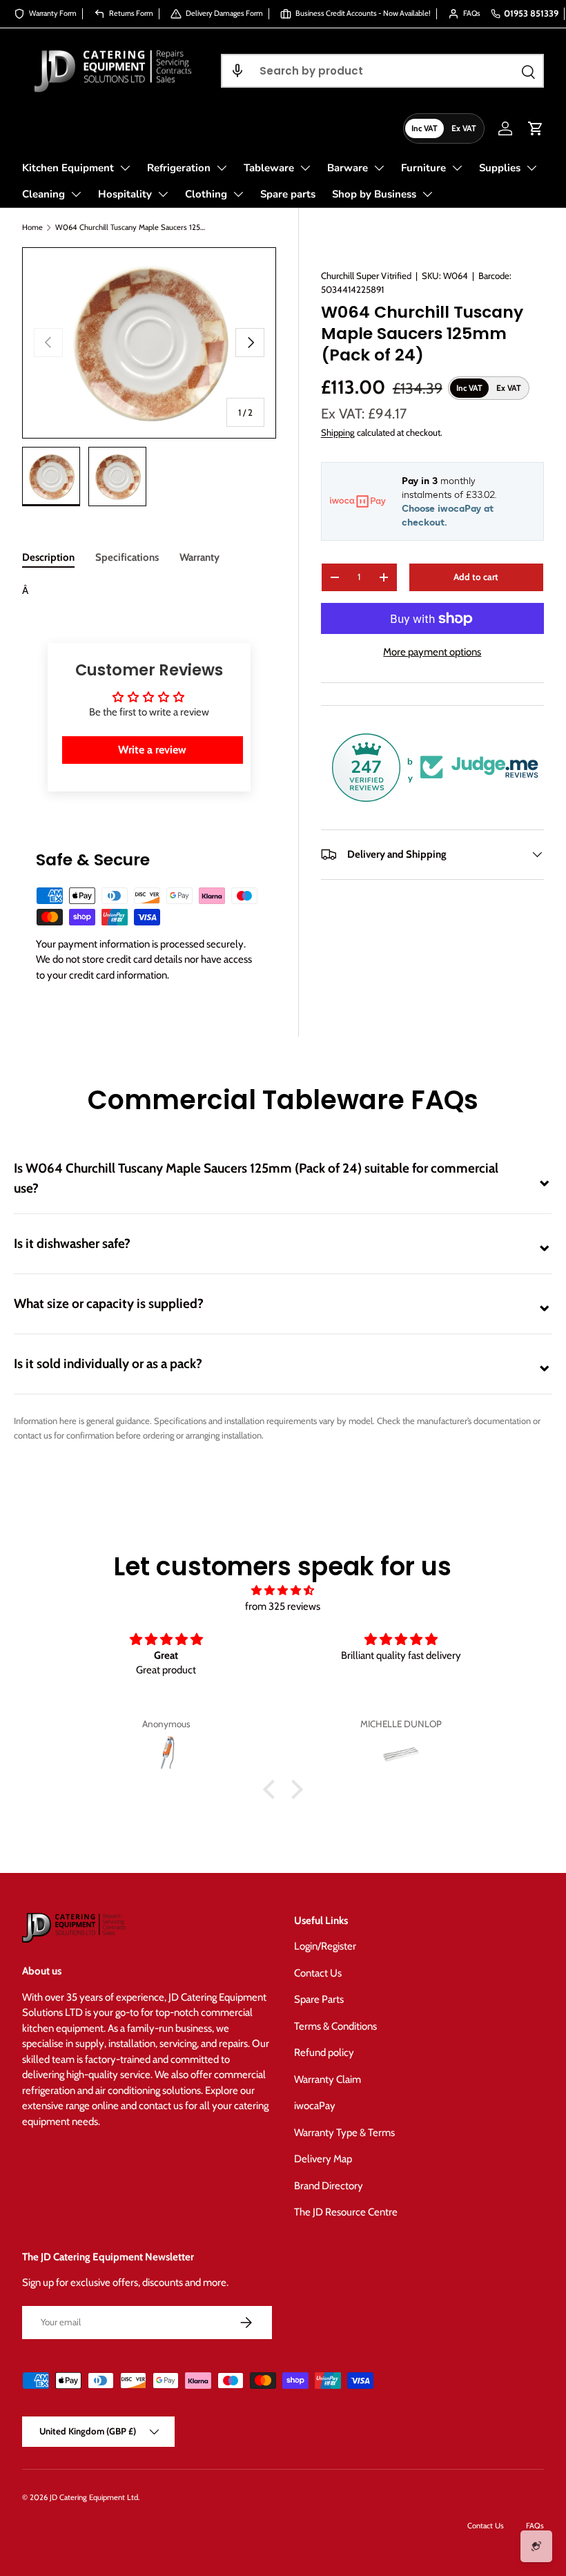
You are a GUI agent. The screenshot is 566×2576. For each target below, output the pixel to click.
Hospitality (125, 194)
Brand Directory (329, 2186)
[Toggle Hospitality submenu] (163, 194)
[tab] (48, 557)
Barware (348, 168)
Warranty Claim (328, 2079)
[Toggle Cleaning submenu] (76, 194)
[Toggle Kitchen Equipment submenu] (125, 168)
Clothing (206, 194)
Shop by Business (374, 194)
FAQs (535, 2526)
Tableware (269, 168)
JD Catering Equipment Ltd (94, 2497)
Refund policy (324, 2053)
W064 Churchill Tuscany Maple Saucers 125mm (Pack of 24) (133, 227)
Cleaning (43, 194)
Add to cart (476, 577)
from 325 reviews (283, 1606)
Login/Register (325, 1946)
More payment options (432, 652)
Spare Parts (319, 1999)
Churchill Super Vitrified (366, 276)
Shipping (338, 432)
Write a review (152, 750)
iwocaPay (315, 2106)
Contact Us (318, 1973)
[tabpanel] (149, 591)
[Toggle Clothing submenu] (238, 194)
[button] (237, 71)
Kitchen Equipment (68, 168)
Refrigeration (179, 168)
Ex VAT (464, 128)
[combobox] (382, 71)
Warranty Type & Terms (344, 2133)
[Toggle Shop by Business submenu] (427, 194)
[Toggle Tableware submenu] (305, 168)
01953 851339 (531, 13)
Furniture (423, 168)
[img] (283, 1591)
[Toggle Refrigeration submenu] (222, 168)
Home (32, 227)
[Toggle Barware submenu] (379, 168)
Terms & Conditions (335, 2026)
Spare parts (288, 194)
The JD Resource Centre (346, 2212)
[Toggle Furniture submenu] (457, 168)
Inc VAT (424, 128)
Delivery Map (323, 2159)
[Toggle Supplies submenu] (531, 168)
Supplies (500, 168)
